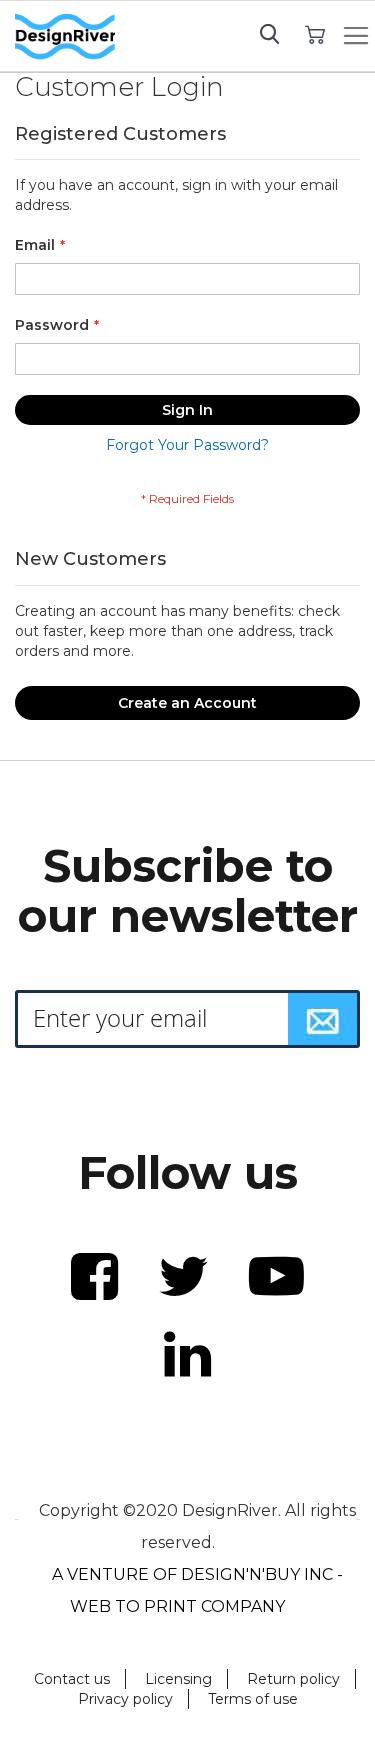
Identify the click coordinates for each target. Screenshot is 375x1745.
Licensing (178, 1679)
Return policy (293, 1679)
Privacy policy (125, 1699)
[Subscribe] (323, 1019)
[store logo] (65, 37)
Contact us (72, 1679)
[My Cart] (315, 33)
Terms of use (253, 1699)
